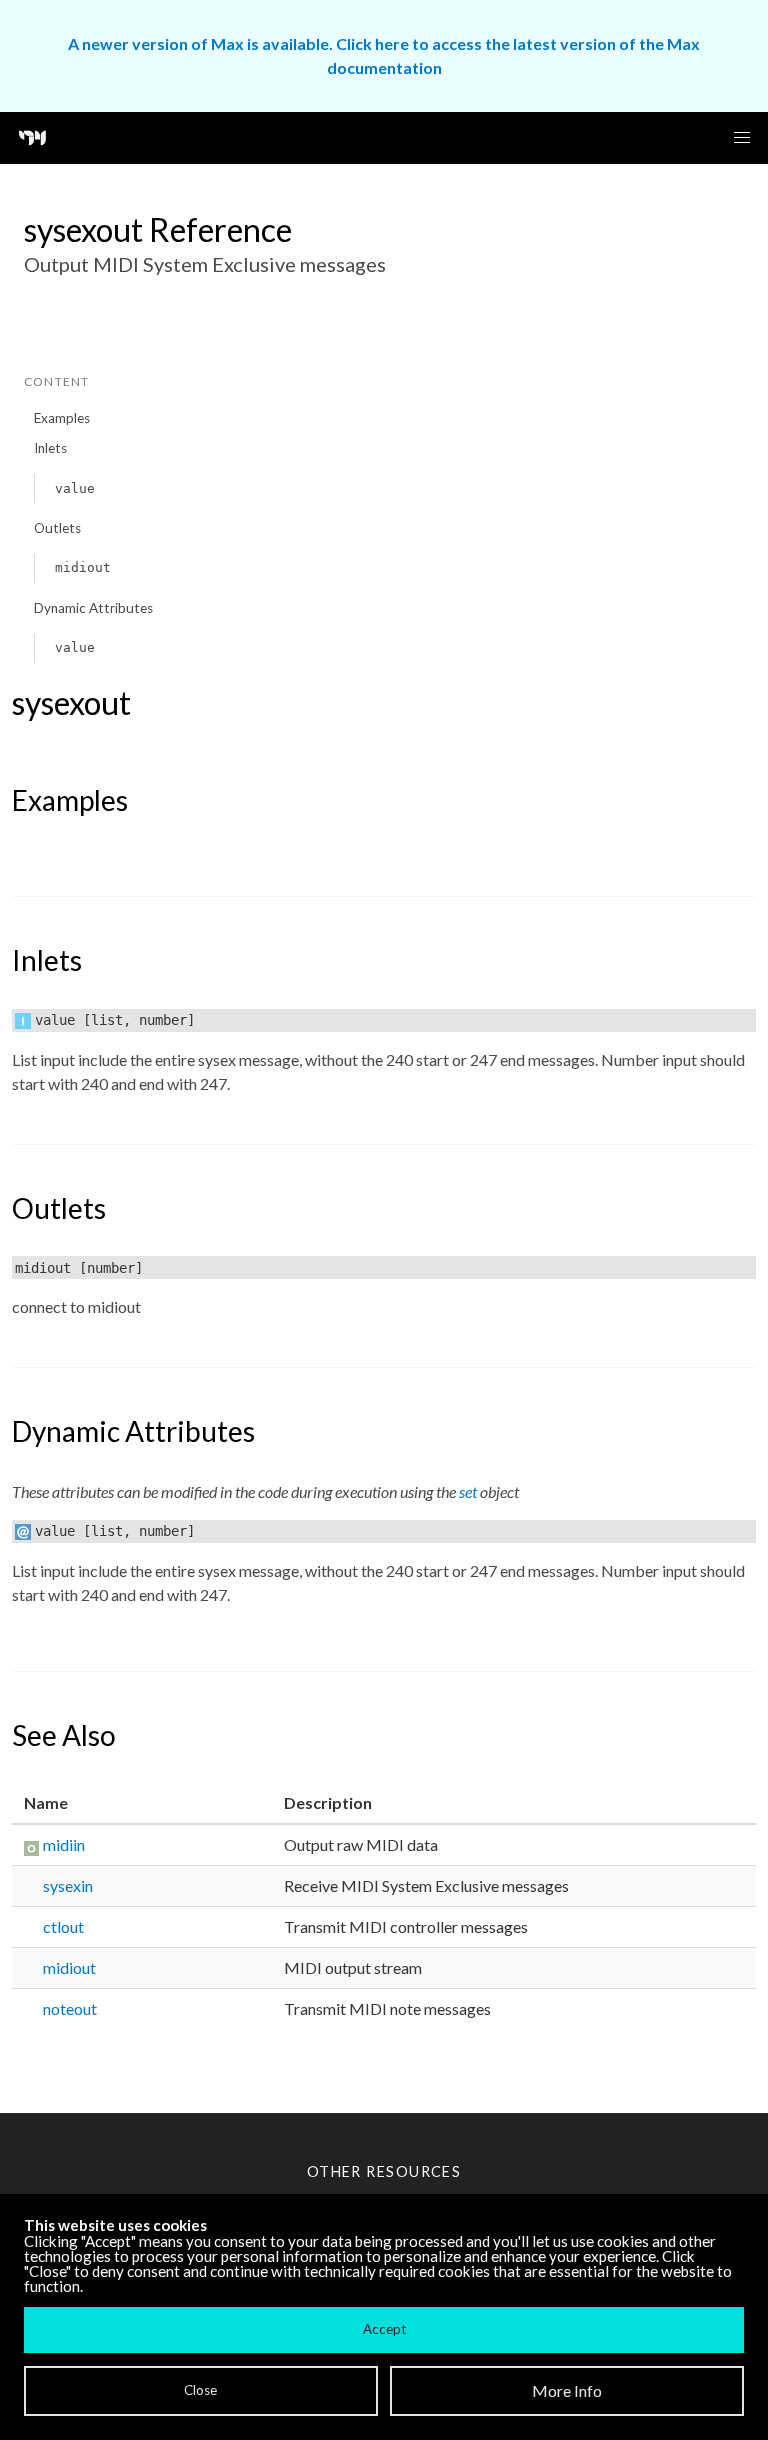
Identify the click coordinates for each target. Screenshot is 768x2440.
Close (200, 2390)
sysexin (68, 1885)
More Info (567, 2390)
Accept (384, 2329)
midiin (64, 1844)
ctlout (63, 1926)
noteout (70, 2008)
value (75, 488)
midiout (83, 567)
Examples (62, 418)
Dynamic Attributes (93, 608)
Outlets (57, 528)
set (468, 1491)
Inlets (50, 448)
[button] (742, 138)
